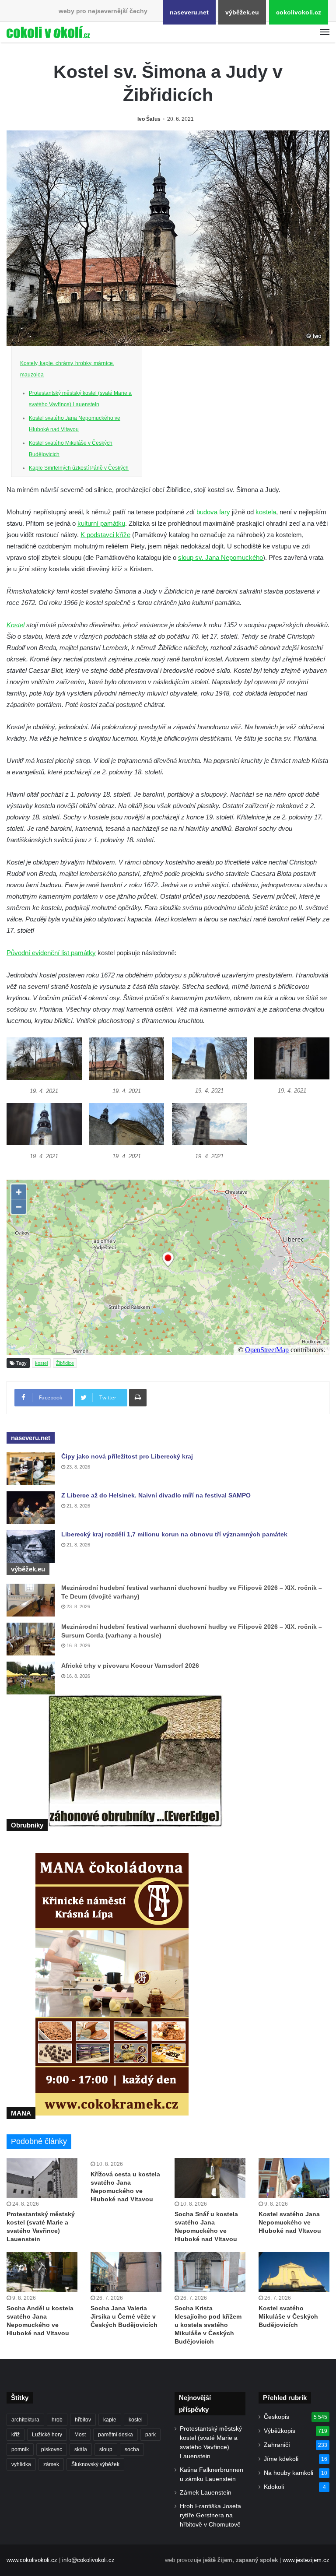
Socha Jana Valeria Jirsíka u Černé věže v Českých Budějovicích (124, 2316)
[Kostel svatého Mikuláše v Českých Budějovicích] (294, 2272)
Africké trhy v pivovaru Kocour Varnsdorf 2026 (130, 1666)
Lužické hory (47, 2435)
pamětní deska (115, 2435)
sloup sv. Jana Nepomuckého (220, 557)
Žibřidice (65, 1363)
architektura (25, 2420)
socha (132, 2449)
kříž (16, 2435)
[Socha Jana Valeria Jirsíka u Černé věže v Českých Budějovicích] (126, 2272)
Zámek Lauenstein (206, 2493)
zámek (51, 2464)
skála (81, 2449)
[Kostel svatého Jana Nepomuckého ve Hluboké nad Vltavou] (294, 2178)
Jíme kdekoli (281, 2459)
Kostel (16, 625)
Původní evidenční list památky (51, 953)
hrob (57, 2420)
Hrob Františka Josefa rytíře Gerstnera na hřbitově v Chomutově (210, 2515)
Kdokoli (274, 2487)
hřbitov (83, 2420)
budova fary (213, 512)
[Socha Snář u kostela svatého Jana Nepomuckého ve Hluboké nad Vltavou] (210, 2178)
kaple (110, 2420)
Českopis (276, 2417)
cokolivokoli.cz (299, 12)
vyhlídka (21, 2464)
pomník (20, 2449)
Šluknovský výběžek (95, 2464)
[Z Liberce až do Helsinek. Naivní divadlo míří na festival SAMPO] (31, 1508)
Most (80, 2435)
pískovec (52, 2449)
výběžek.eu (242, 12)
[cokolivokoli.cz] (48, 32)
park (150, 2435)
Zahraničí (277, 2445)
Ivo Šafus (149, 119)
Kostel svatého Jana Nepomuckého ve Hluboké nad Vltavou (290, 2222)
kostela (266, 512)
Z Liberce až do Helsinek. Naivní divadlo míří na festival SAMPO (156, 1495)
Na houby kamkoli (289, 2473)
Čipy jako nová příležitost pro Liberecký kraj (127, 1456)
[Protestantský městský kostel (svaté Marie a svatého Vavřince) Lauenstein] (42, 2178)
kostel (41, 1363)
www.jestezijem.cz (306, 2560)
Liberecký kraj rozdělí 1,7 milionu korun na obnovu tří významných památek (174, 1534)
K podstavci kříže (105, 535)
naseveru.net (189, 12)
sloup (106, 2449)
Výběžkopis (280, 2431)
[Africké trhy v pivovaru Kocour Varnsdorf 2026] (31, 1678)
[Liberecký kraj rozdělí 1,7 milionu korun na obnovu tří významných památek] (31, 1547)
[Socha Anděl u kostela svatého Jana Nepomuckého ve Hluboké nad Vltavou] (42, 2272)
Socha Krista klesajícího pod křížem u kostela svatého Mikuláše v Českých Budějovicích (208, 2325)
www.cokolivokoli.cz (32, 2560)
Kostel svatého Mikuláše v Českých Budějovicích (288, 2316)
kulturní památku (101, 523)
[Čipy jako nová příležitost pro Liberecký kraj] (31, 1469)
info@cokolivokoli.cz (88, 2560)
